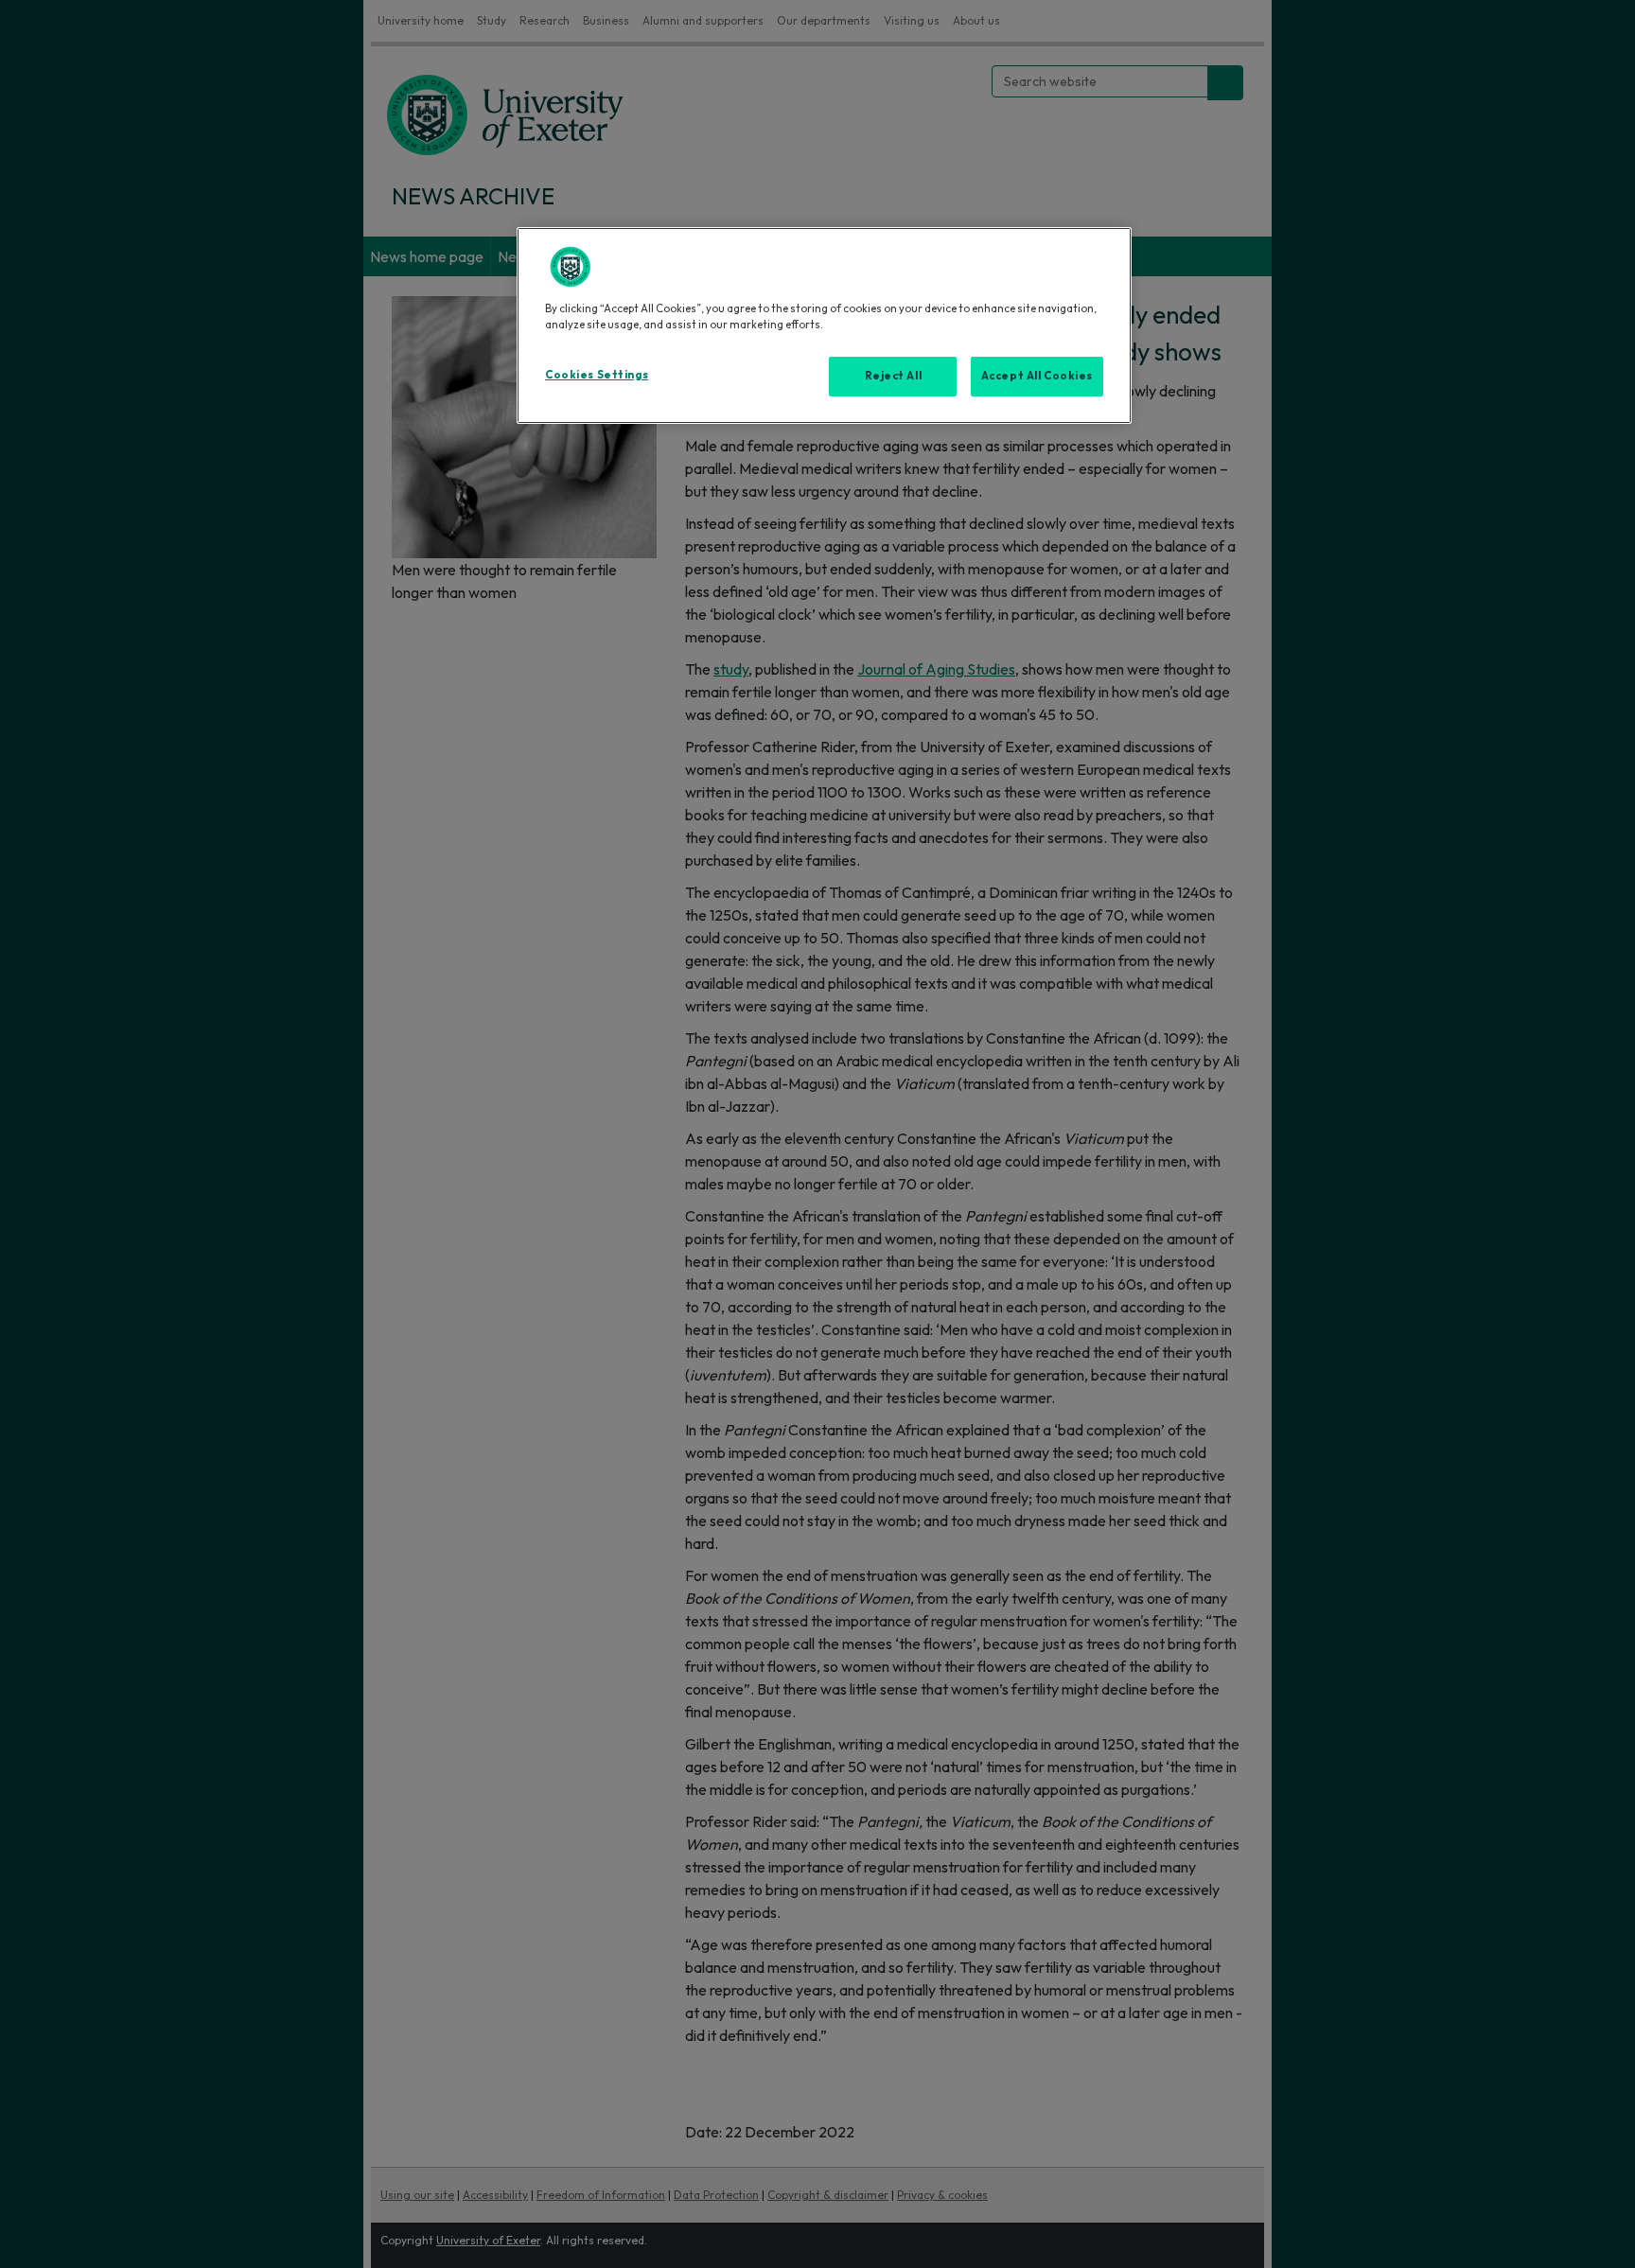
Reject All (894, 376)
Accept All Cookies (1037, 376)
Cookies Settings (597, 375)
